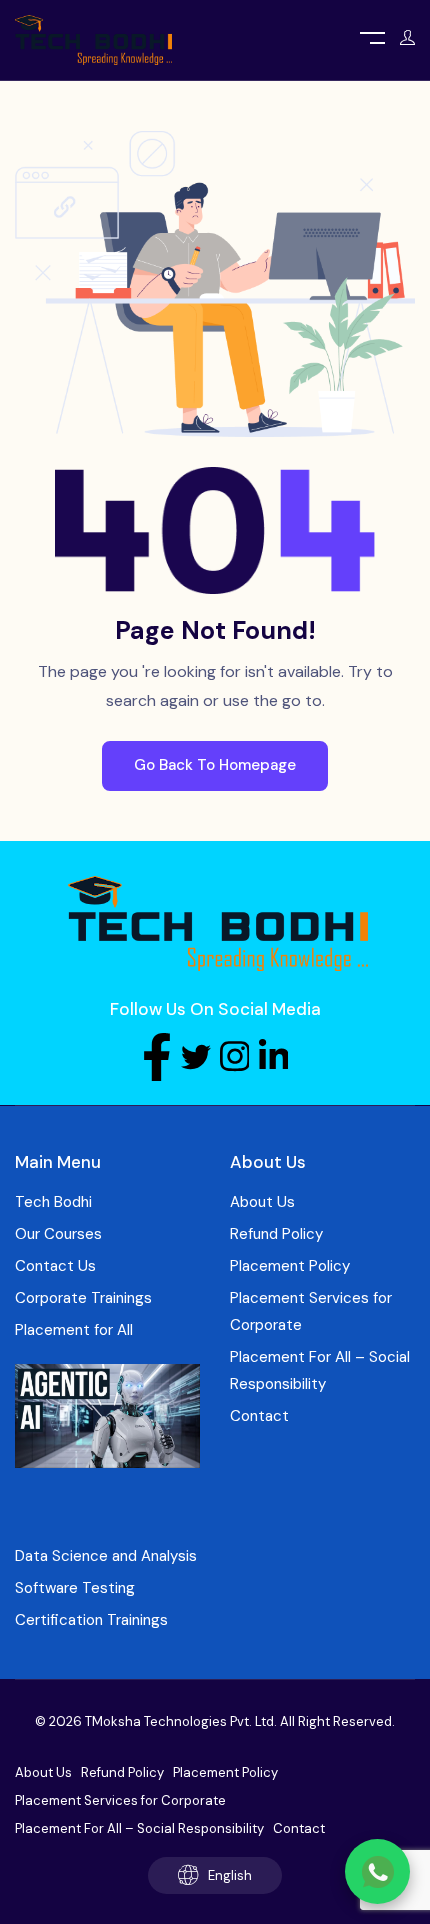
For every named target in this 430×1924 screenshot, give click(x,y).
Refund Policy (276, 1234)
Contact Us (55, 1266)
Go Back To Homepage (215, 765)
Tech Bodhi (53, 1202)
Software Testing (75, 1588)
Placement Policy (290, 1266)
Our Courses (58, 1234)
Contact (259, 1416)
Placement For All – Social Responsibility (320, 1370)
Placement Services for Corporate (311, 1311)
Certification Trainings (91, 1620)
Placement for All (74, 1330)
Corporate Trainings (83, 1298)
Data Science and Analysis (106, 1556)
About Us (262, 1202)
